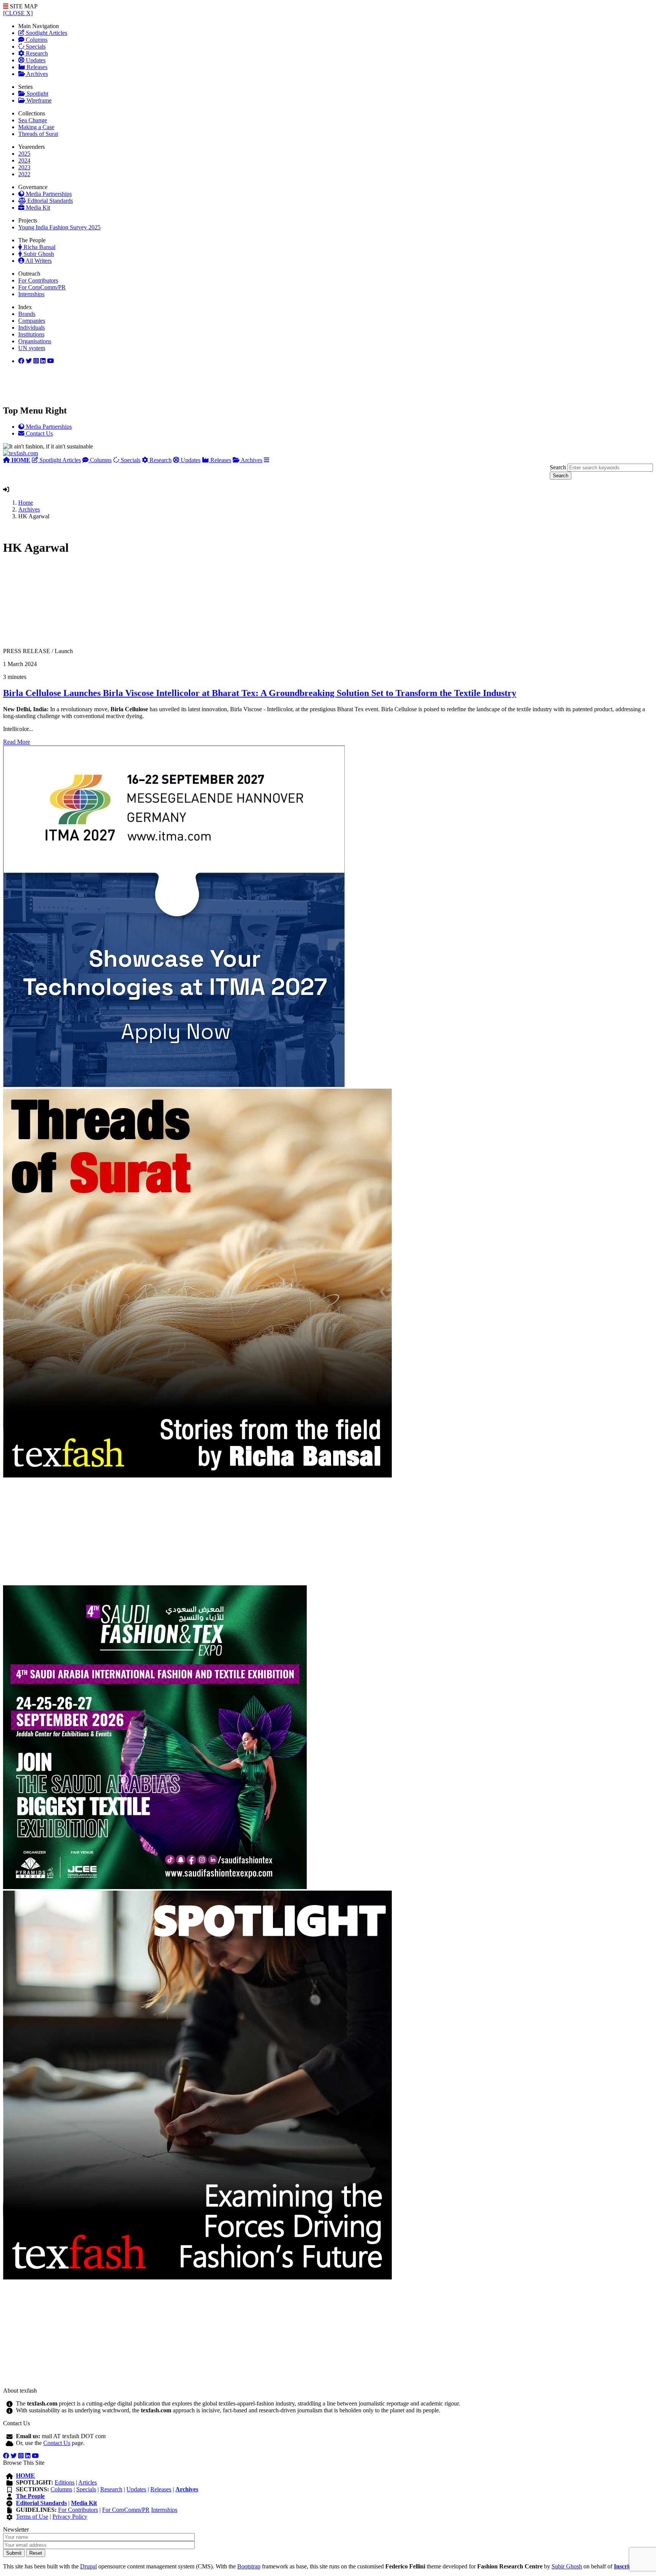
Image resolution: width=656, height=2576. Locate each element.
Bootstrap (249, 2566)
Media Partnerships (48, 194)
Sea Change (33, 120)
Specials (35, 47)
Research (36, 53)
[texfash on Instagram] (50, 361)
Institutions (31, 334)
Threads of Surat (38, 134)
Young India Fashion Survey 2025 (59, 227)
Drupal (88, 2566)
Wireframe (38, 100)
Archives (36, 74)
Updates (35, 60)
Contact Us (57, 2443)
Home (26, 503)
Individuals (32, 328)
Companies (32, 321)
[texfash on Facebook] (21, 361)
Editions (65, 2482)
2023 (24, 167)
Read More (17, 742)
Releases (36, 67)
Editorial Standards (49, 201)
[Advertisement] (231, 605)
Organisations (35, 341)
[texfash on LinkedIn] (36, 361)
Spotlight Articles (46, 33)
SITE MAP (23, 6)
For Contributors (38, 280)
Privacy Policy (70, 2517)
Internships (31, 294)
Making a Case (36, 127)
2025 (24, 154)
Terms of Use (32, 2517)
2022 (24, 174)
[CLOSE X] (18, 13)
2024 (24, 160)
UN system (32, 348)
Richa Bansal (39, 247)
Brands (27, 314)
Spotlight (37, 94)
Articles (88, 2482)
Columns (36, 40)
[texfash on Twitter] (29, 361)
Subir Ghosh (38, 254)
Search (558, 467)
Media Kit (37, 208)
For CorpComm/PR (42, 287)
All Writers (38, 261)
